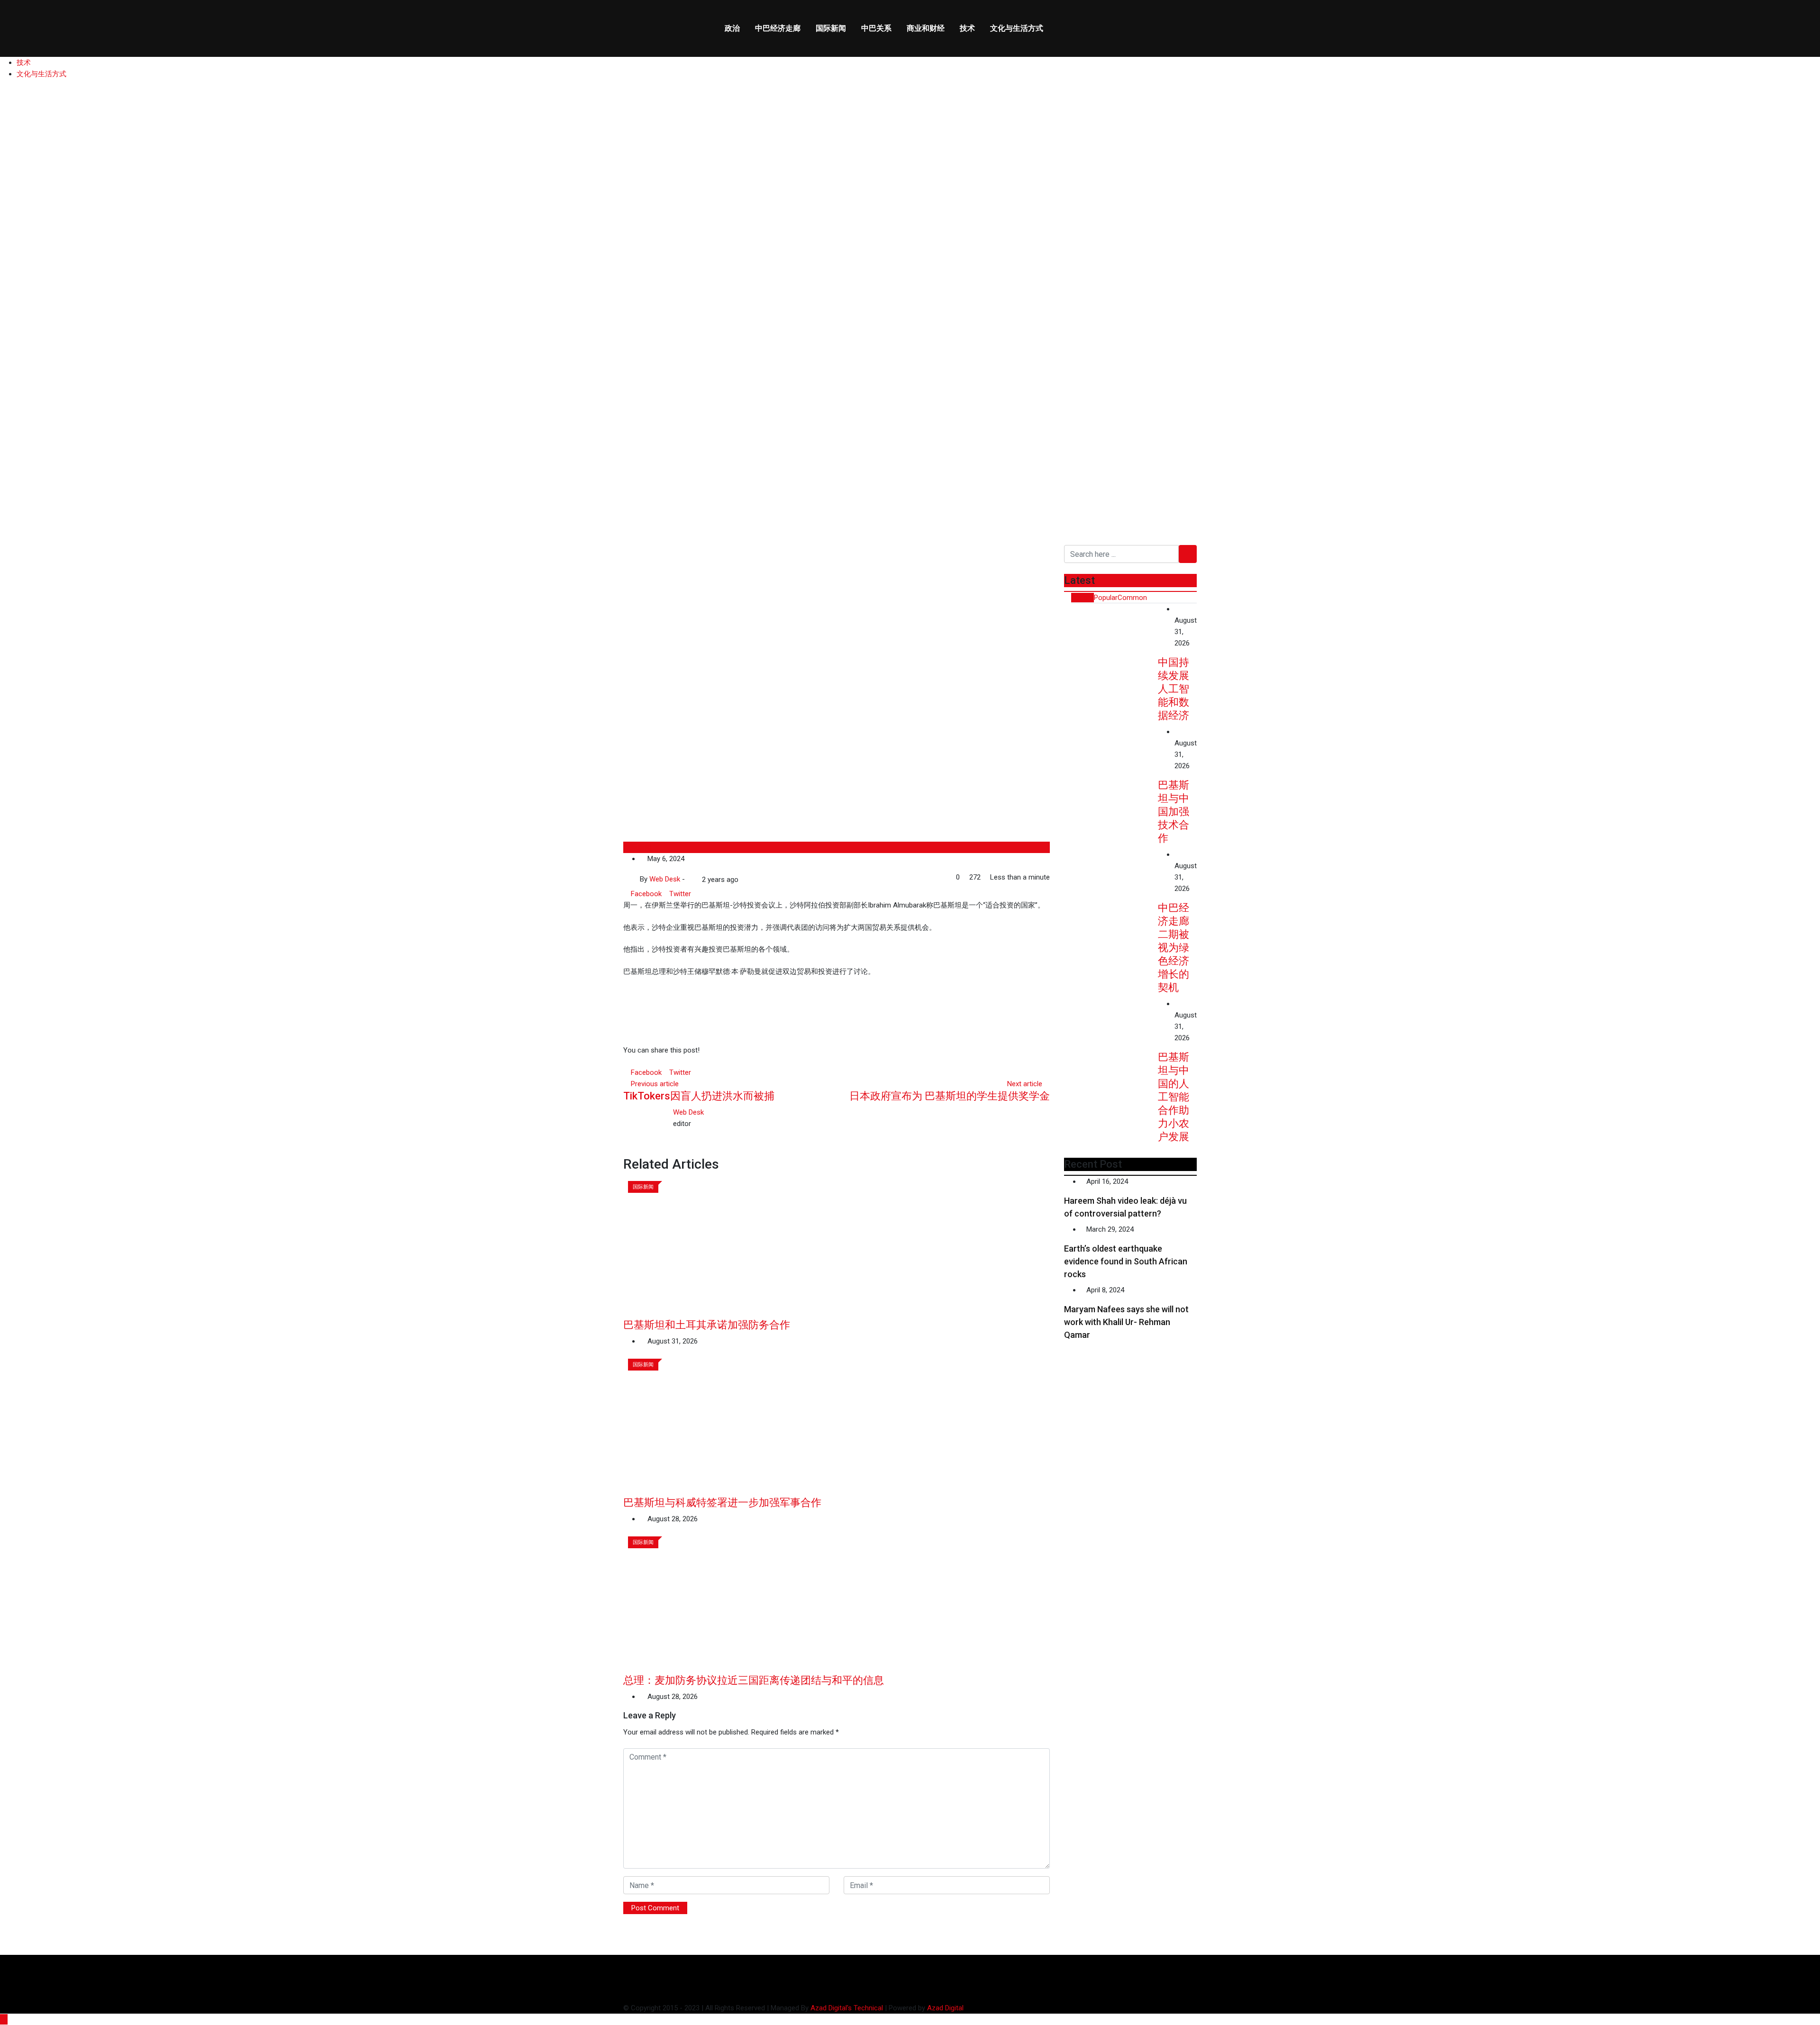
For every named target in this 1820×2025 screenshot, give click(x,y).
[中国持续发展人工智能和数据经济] (1111, 641)
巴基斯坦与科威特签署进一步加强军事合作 (722, 1503)
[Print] (709, 894)
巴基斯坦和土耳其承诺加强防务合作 (707, 1325)
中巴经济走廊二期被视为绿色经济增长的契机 (1174, 948)
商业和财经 (926, 28)
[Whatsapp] (695, 894)
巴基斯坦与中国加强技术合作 (1174, 812)
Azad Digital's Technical (847, 2008)
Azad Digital (945, 2008)
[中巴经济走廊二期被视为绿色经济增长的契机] (1111, 886)
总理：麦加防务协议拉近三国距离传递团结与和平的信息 (754, 1680)
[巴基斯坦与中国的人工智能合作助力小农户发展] (1111, 1035)
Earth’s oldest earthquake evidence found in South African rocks (1126, 1261)
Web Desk (688, 1112)
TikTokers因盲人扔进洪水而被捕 (699, 1096)
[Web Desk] (690, 880)
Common (1132, 598)
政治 (732, 28)
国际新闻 (831, 28)
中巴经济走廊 (778, 28)
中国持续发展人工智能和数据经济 (1174, 689)
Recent (1083, 598)
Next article (1025, 1084)
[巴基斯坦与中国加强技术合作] (1111, 763)
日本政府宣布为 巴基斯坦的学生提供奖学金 (950, 1096)
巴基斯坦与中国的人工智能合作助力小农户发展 (1174, 1097)
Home (23, 449)
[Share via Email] (702, 894)
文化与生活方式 (1017, 28)
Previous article (655, 1084)
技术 (967, 28)
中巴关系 (876, 28)
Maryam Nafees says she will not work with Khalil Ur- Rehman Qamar (1126, 1322)
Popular (1106, 598)
